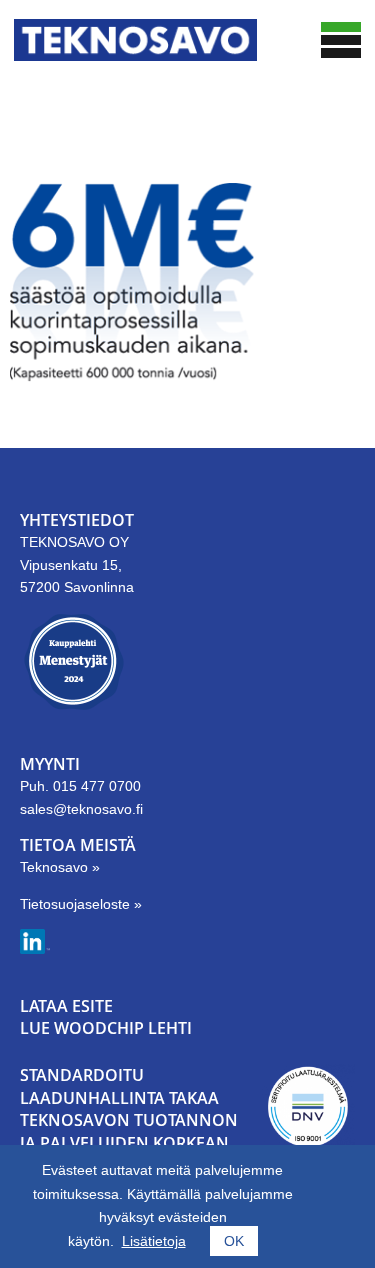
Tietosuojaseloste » (81, 904)
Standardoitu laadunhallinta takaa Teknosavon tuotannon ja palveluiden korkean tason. (129, 1120)
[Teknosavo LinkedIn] (35, 949)
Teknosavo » (60, 867)
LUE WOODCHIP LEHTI (106, 1028)
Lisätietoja (154, 1241)
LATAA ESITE (66, 1006)
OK (234, 1241)
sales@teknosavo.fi (81, 809)
